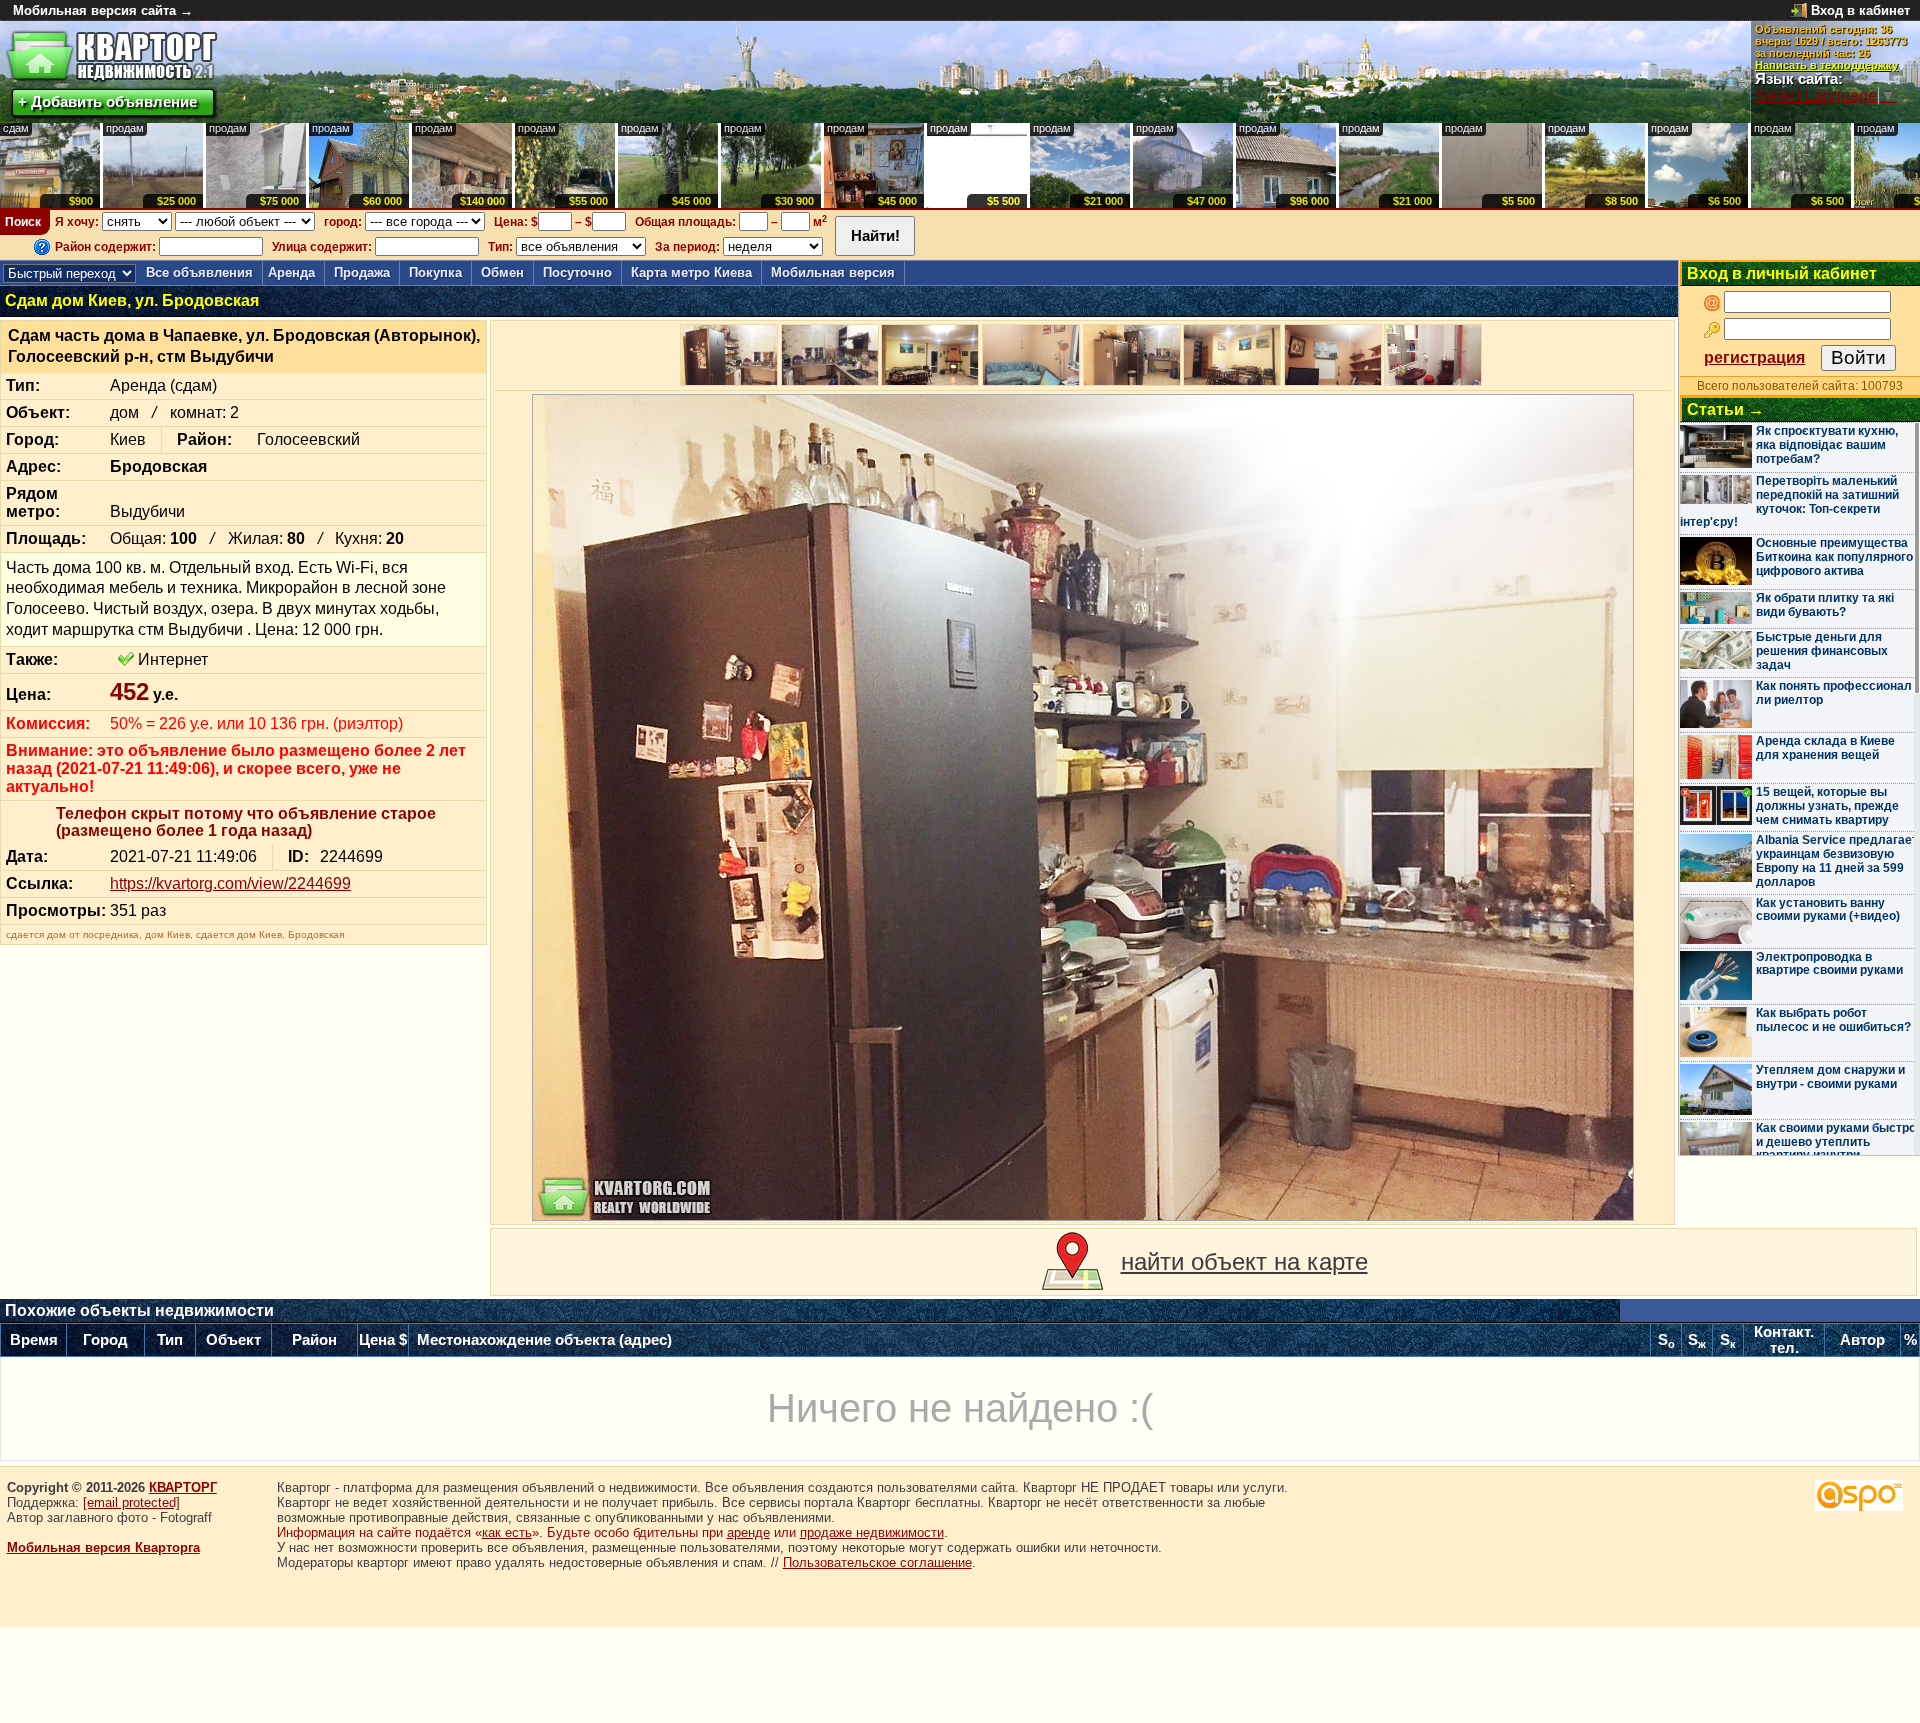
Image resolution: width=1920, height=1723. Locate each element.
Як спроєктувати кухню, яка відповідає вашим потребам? (1827, 445)
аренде (748, 1532)
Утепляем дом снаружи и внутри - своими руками (1830, 1077)
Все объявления (199, 272)
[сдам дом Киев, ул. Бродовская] (1083, 807)
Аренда (291, 272)
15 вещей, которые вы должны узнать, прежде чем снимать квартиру (1827, 806)
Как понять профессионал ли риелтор (1834, 693)
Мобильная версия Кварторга (103, 1547)
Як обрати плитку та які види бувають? (1825, 605)
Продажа (362, 272)
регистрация (1754, 357)
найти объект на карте (1244, 1261)
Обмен (502, 272)
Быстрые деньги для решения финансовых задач (1822, 651)
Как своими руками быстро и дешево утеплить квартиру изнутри (1836, 1142)
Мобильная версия (833, 272)
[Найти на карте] (1072, 1262)
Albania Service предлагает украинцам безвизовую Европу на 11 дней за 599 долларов (1837, 860)
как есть (507, 1532)
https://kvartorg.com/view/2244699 (230, 883)
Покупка (435, 272)
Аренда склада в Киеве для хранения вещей (1825, 748)
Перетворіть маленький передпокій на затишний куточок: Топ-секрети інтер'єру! (1789, 501)
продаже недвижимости (872, 1532)
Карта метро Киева (691, 272)
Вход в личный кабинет (1782, 273)
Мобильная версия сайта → (103, 10)
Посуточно (577, 272)
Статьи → (1725, 409)
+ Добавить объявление (107, 101)
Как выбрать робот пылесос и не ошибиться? (1833, 1020)
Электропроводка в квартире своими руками (1829, 964)
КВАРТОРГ (183, 1487)
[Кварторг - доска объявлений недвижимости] (111, 56)
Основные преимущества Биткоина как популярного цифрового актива (1834, 557)
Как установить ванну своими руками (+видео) (1828, 910)
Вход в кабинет (1860, 10)
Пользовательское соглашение (877, 1562)
